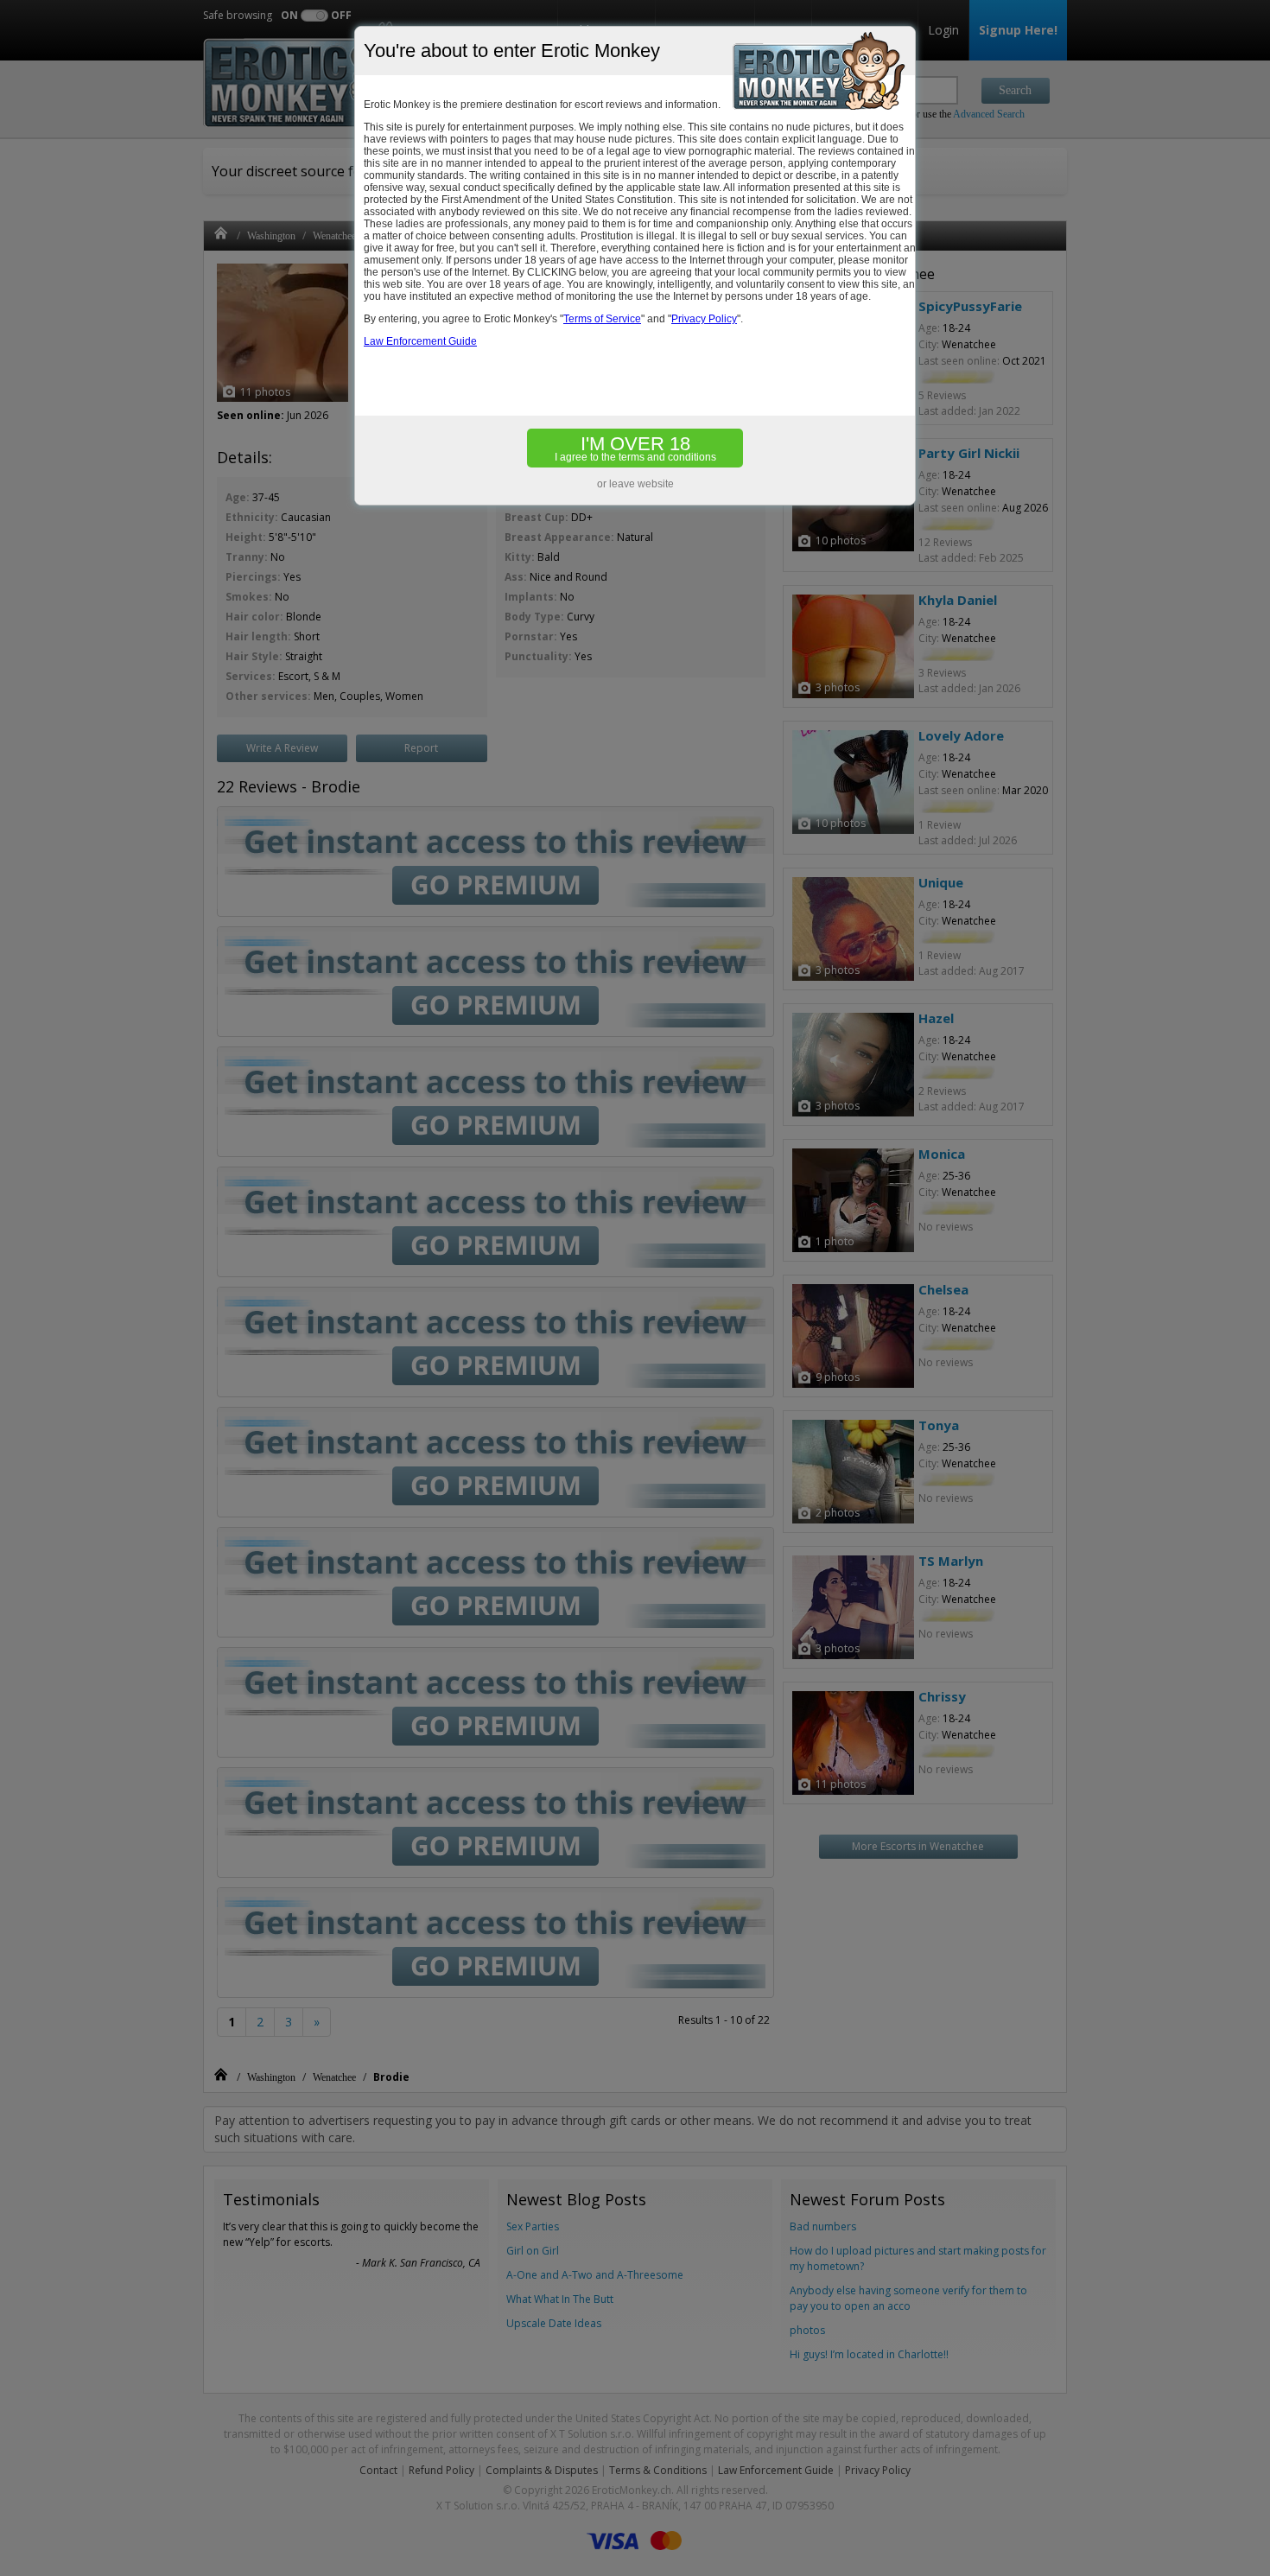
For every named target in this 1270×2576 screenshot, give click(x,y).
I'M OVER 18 (635, 448)
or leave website (635, 484)
